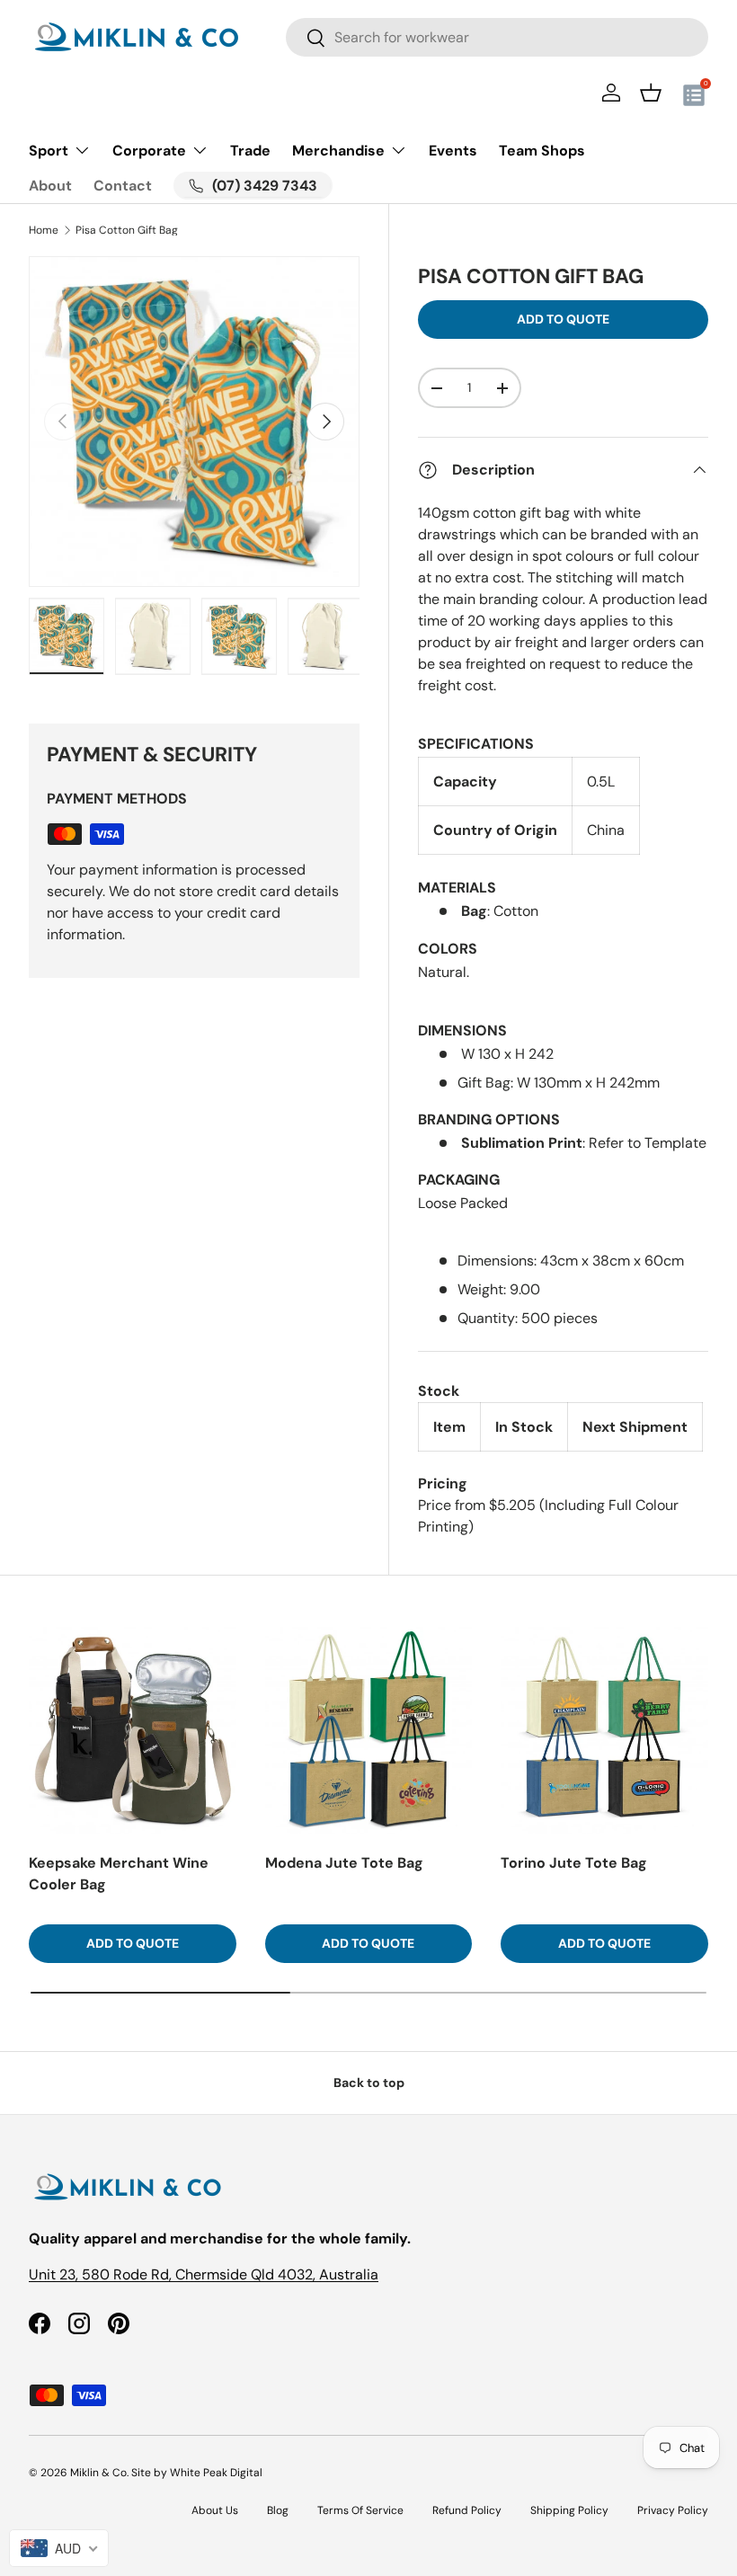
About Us (215, 2510)
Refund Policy (467, 2510)
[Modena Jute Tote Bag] (369, 1731)
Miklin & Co (98, 2473)
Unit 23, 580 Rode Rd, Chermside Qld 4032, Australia (204, 2274)
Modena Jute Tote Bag (344, 1863)
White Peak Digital (216, 2473)
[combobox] (497, 37)
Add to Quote (563, 319)
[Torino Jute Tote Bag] (604, 1731)
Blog (278, 2510)
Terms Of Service (360, 2510)
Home (44, 230)
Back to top (369, 2083)
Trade (250, 151)
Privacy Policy (673, 2510)
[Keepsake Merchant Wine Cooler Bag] (133, 1731)
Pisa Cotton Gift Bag (127, 230)
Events (453, 151)
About (50, 186)
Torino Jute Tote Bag (574, 1863)
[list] (194, 422)
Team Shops (542, 151)
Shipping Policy (569, 2510)
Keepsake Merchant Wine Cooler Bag (119, 1874)
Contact (123, 186)
